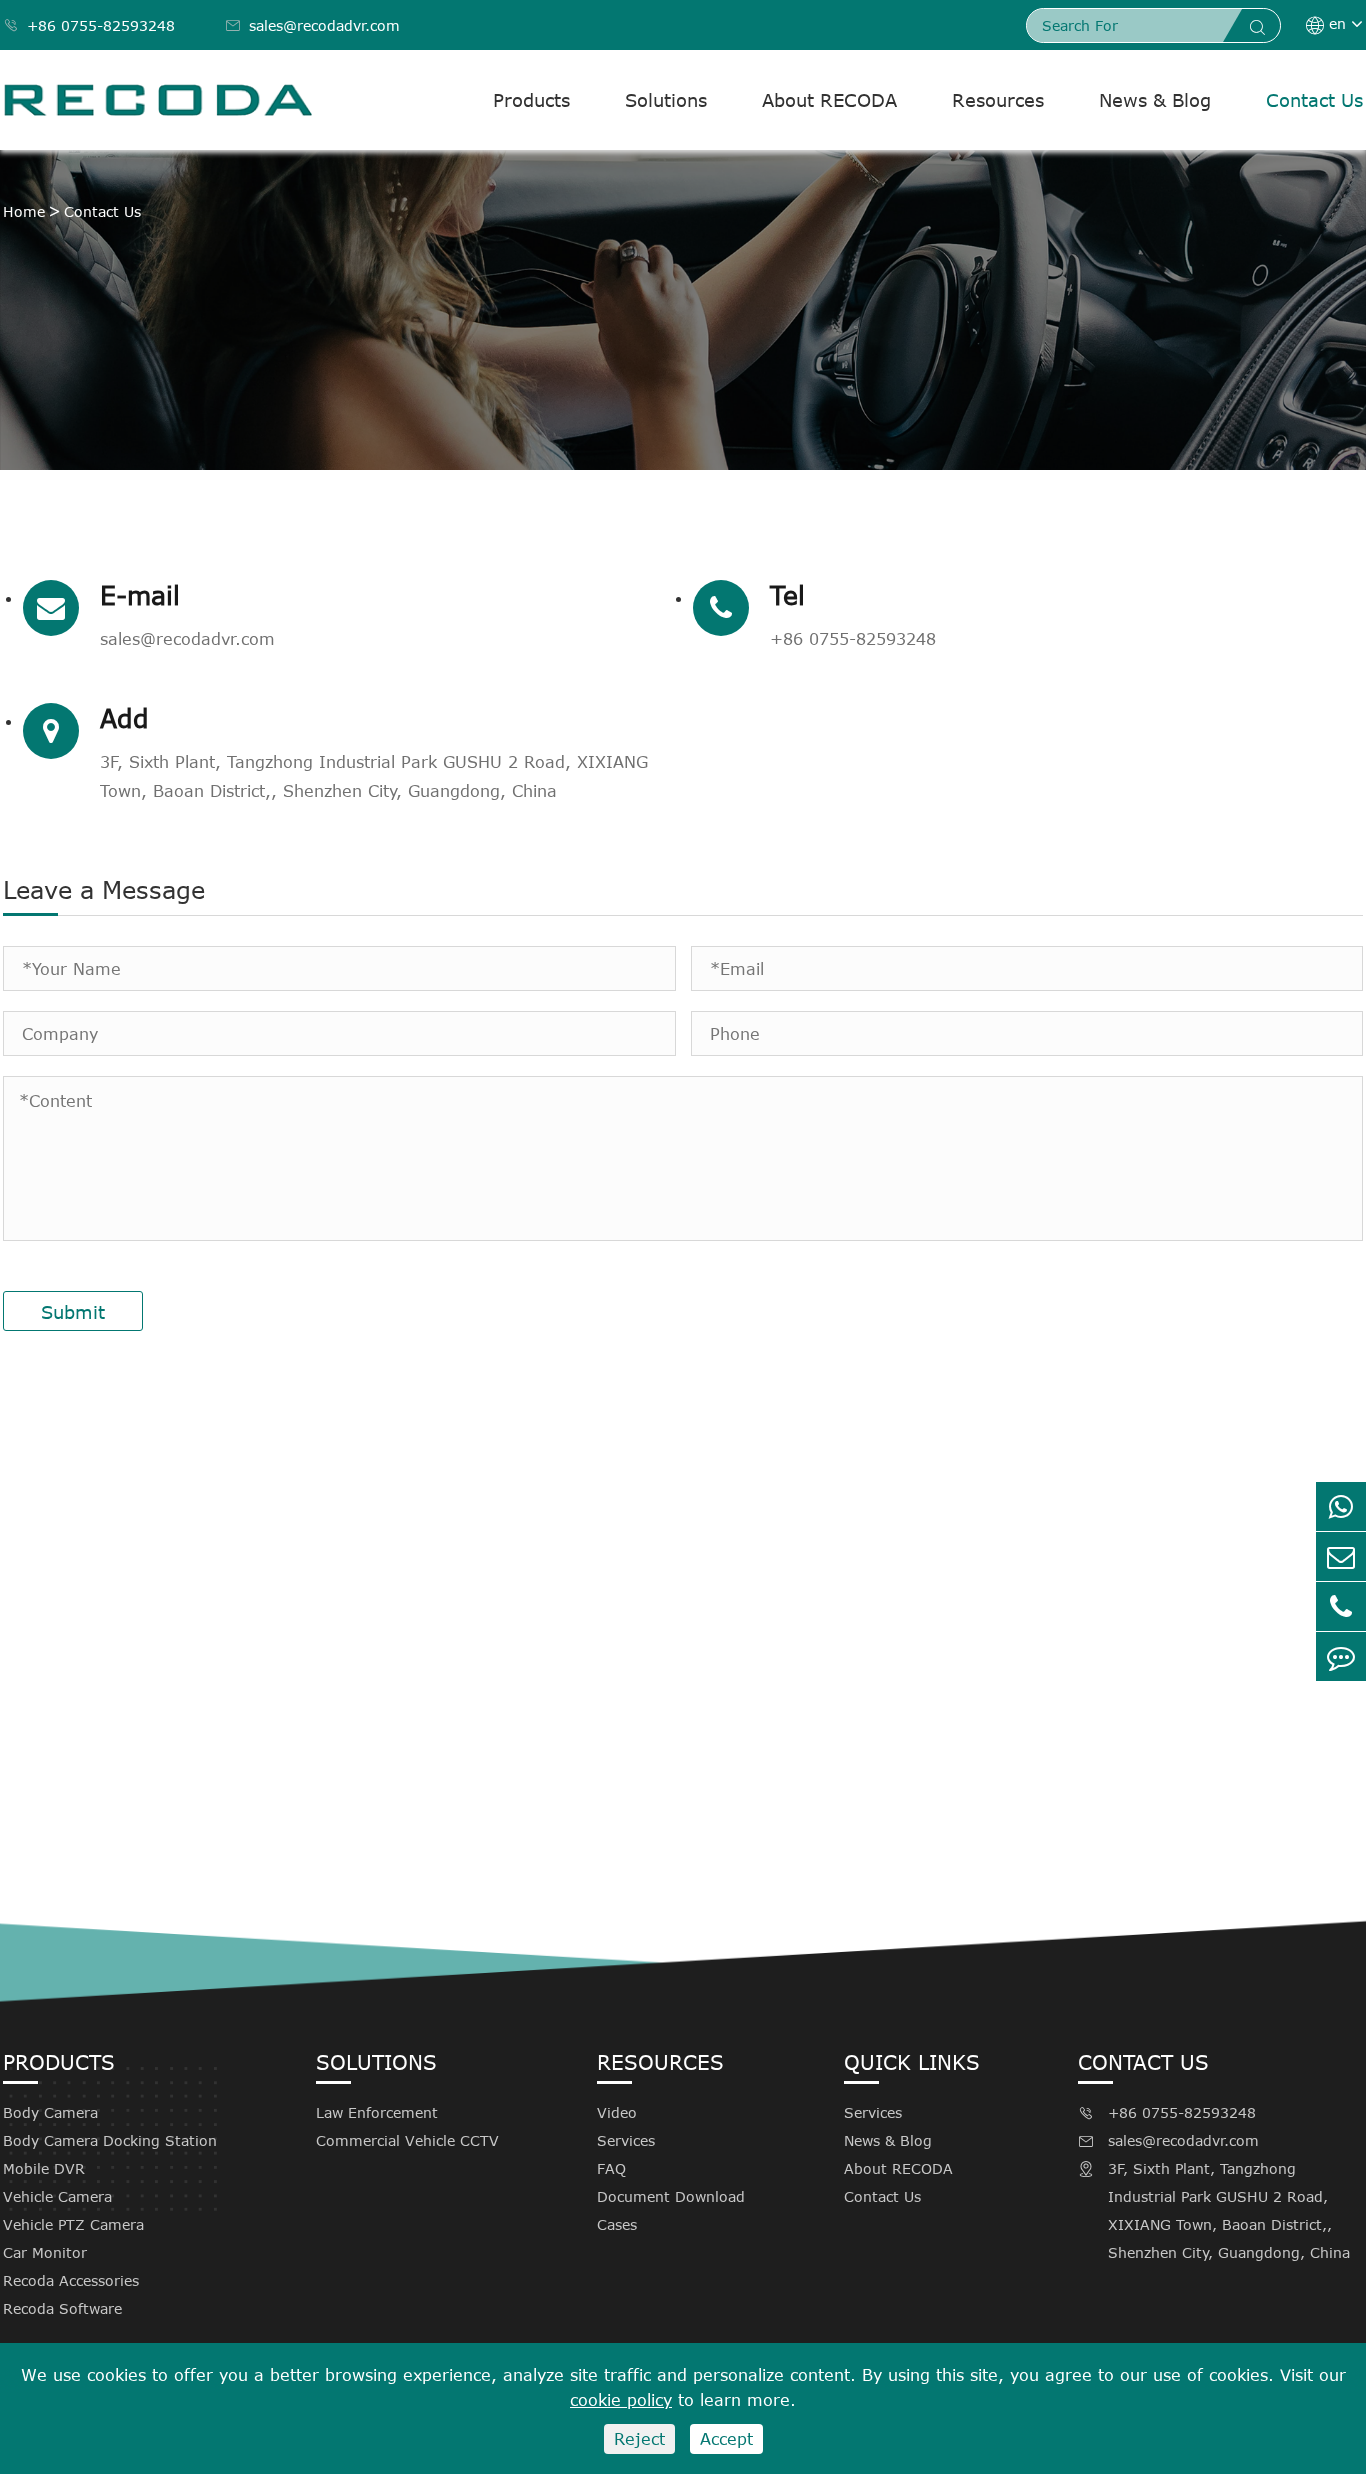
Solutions (666, 100)
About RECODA (829, 100)
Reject (639, 2439)
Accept (726, 2439)
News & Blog (1155, 100)
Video (617, 2112)
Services (626, 2140)
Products (531, 100)
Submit (73, 1312)
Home (24, 211)
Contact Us (1314, 100)
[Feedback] (1341, 1656)
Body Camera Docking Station (110, 2140)
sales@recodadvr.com (312, 25)
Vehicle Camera (57, 2196)
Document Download (671, 2196)
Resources (998, 100)
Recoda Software (62, 2308)
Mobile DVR (44, 2168)
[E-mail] (1341, 1556)
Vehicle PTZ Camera (73, 2224)
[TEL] (1341, 1606)
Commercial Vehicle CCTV (407, 2140)
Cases (617, 2224)
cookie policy (621, 2400)
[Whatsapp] (1341, 1506)
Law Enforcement (377, 2112)
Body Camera (50, 2112)
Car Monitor (45, 2252)
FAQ (611, 2168)
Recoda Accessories (71, 2280)
